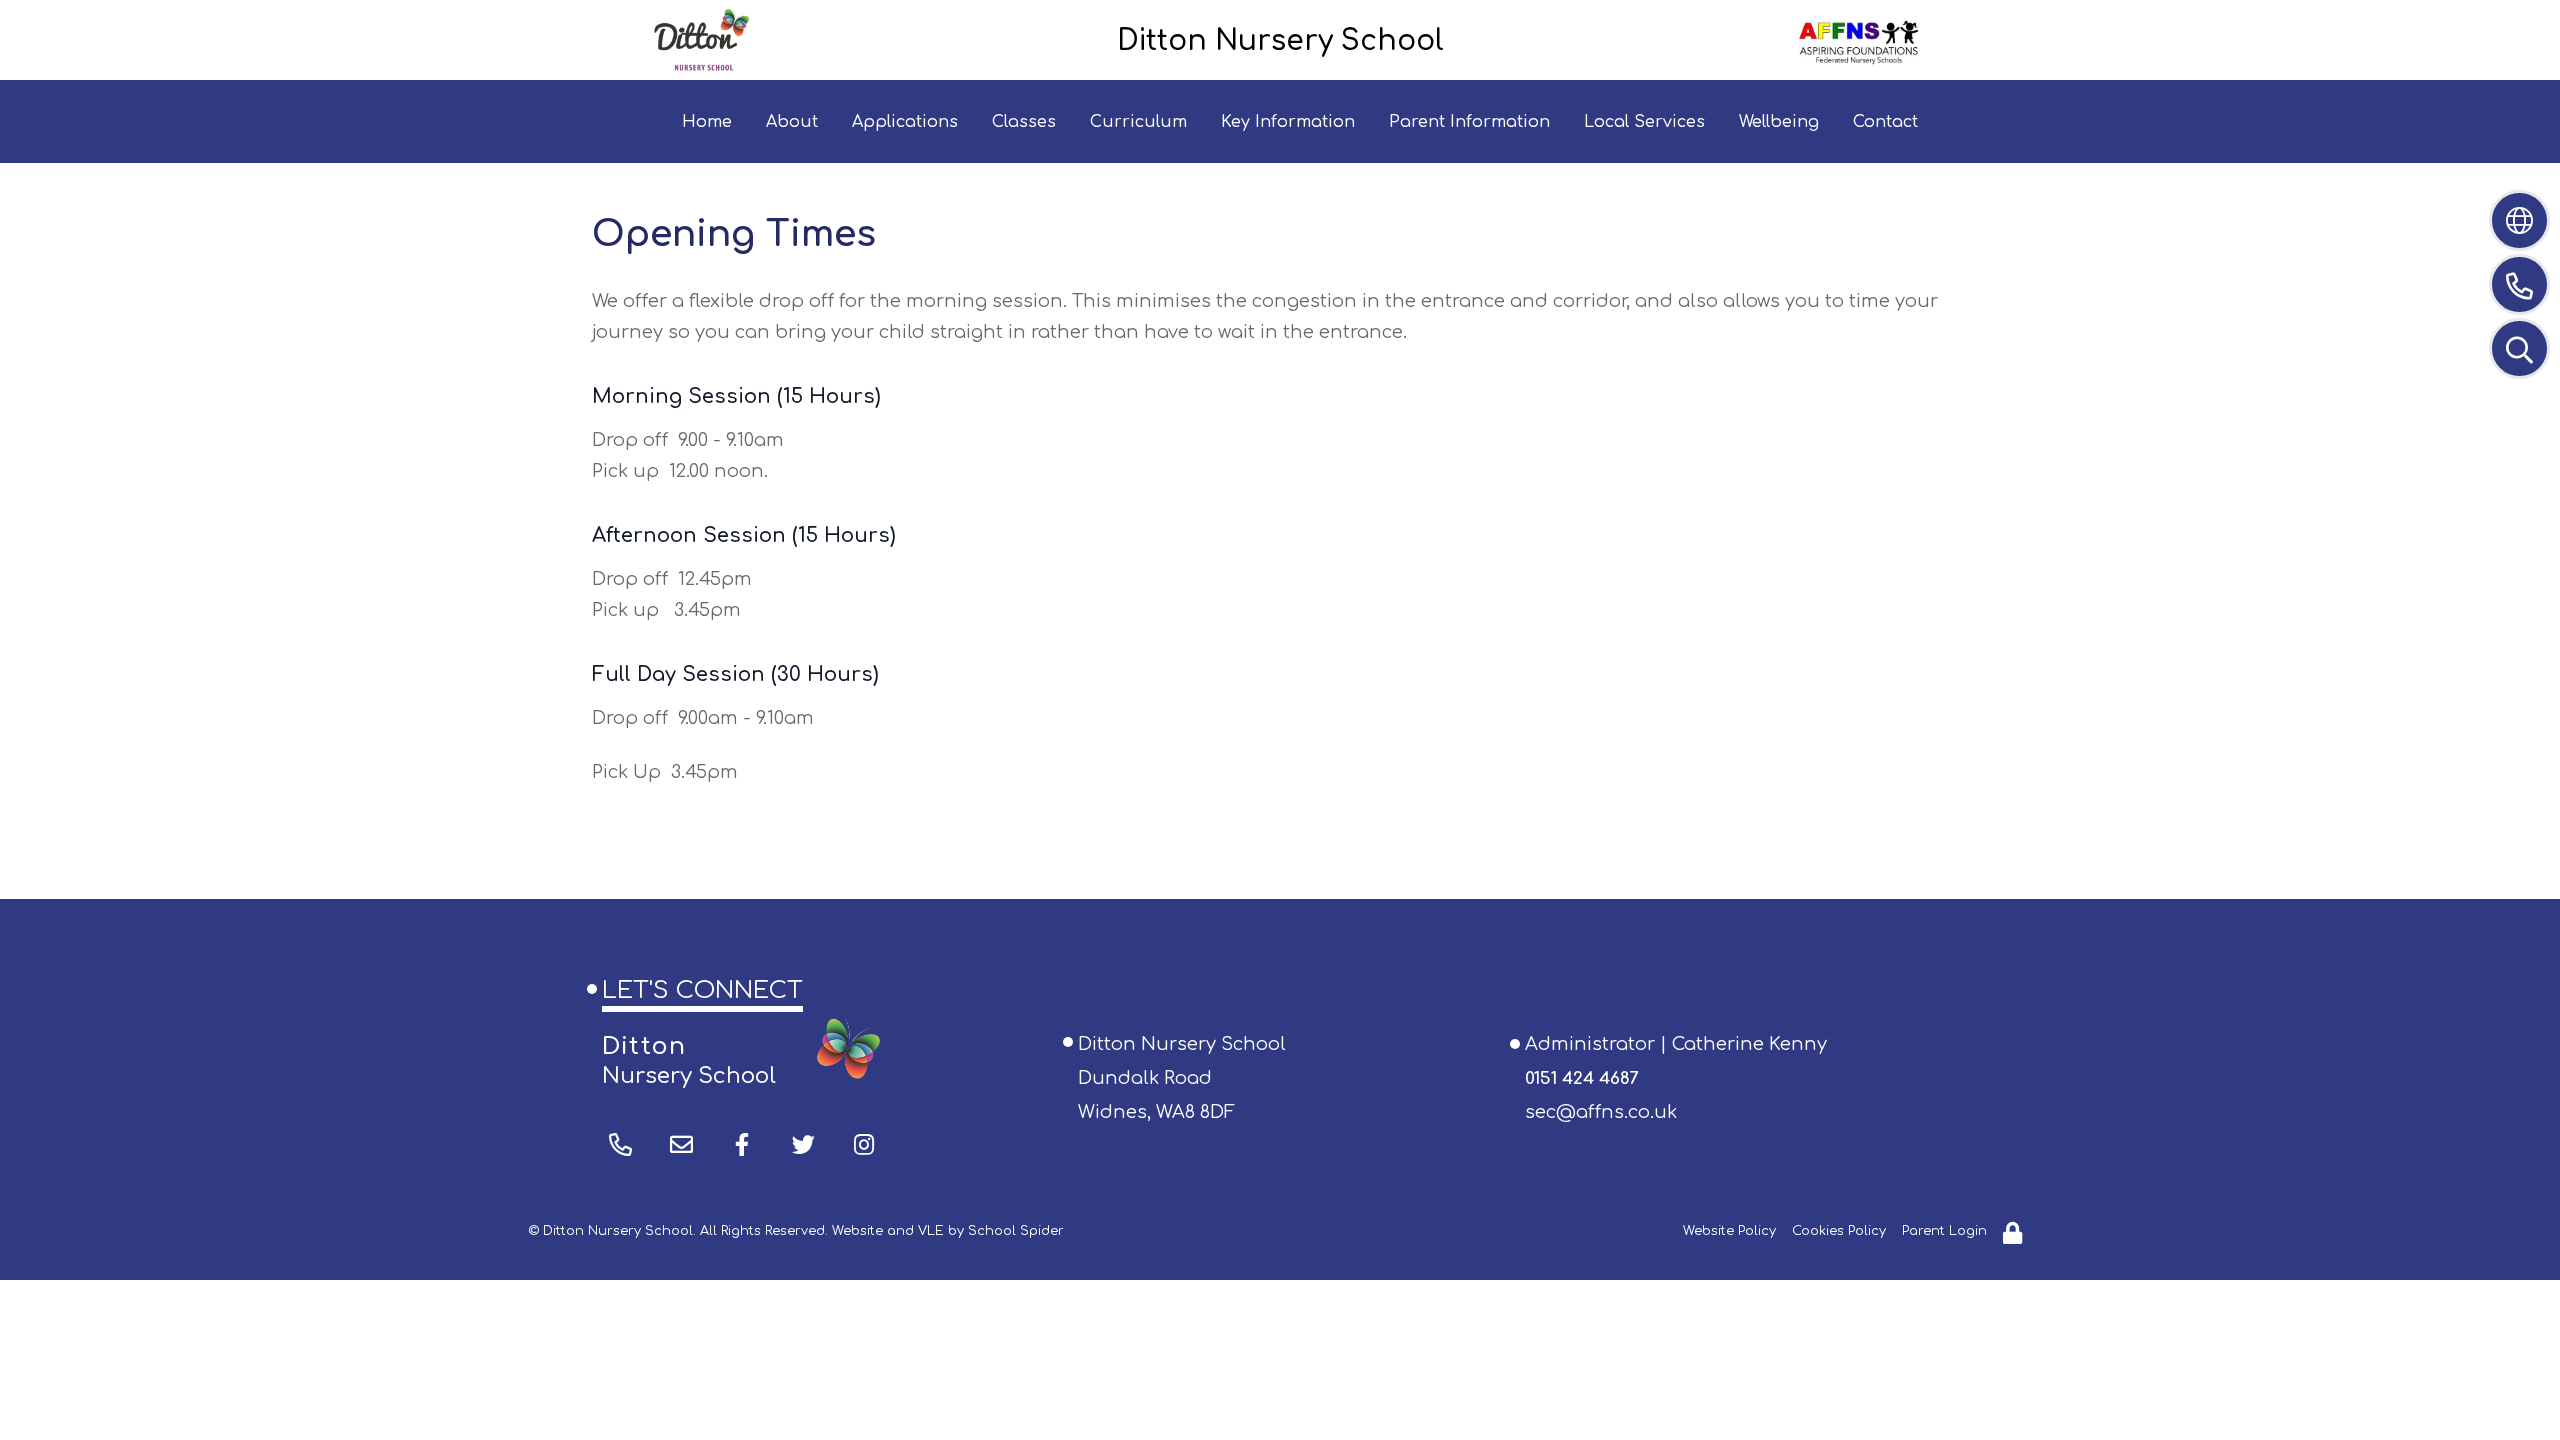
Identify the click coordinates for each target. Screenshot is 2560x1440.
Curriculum (1138, 122)
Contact (1885, 122)
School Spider (1016, 1231)
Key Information (1288, 122)
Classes (1024, 122)
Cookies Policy (1839, 1231)
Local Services (1644, 122)
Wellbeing (1779, 122)
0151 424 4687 (1581, 1078)
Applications (905, 122)
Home (707, 122)
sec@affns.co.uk (1601, 1112)
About (792, 122)
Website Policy (1729, 1231)
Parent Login (1944, 1231)
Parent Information (1469, 122)
